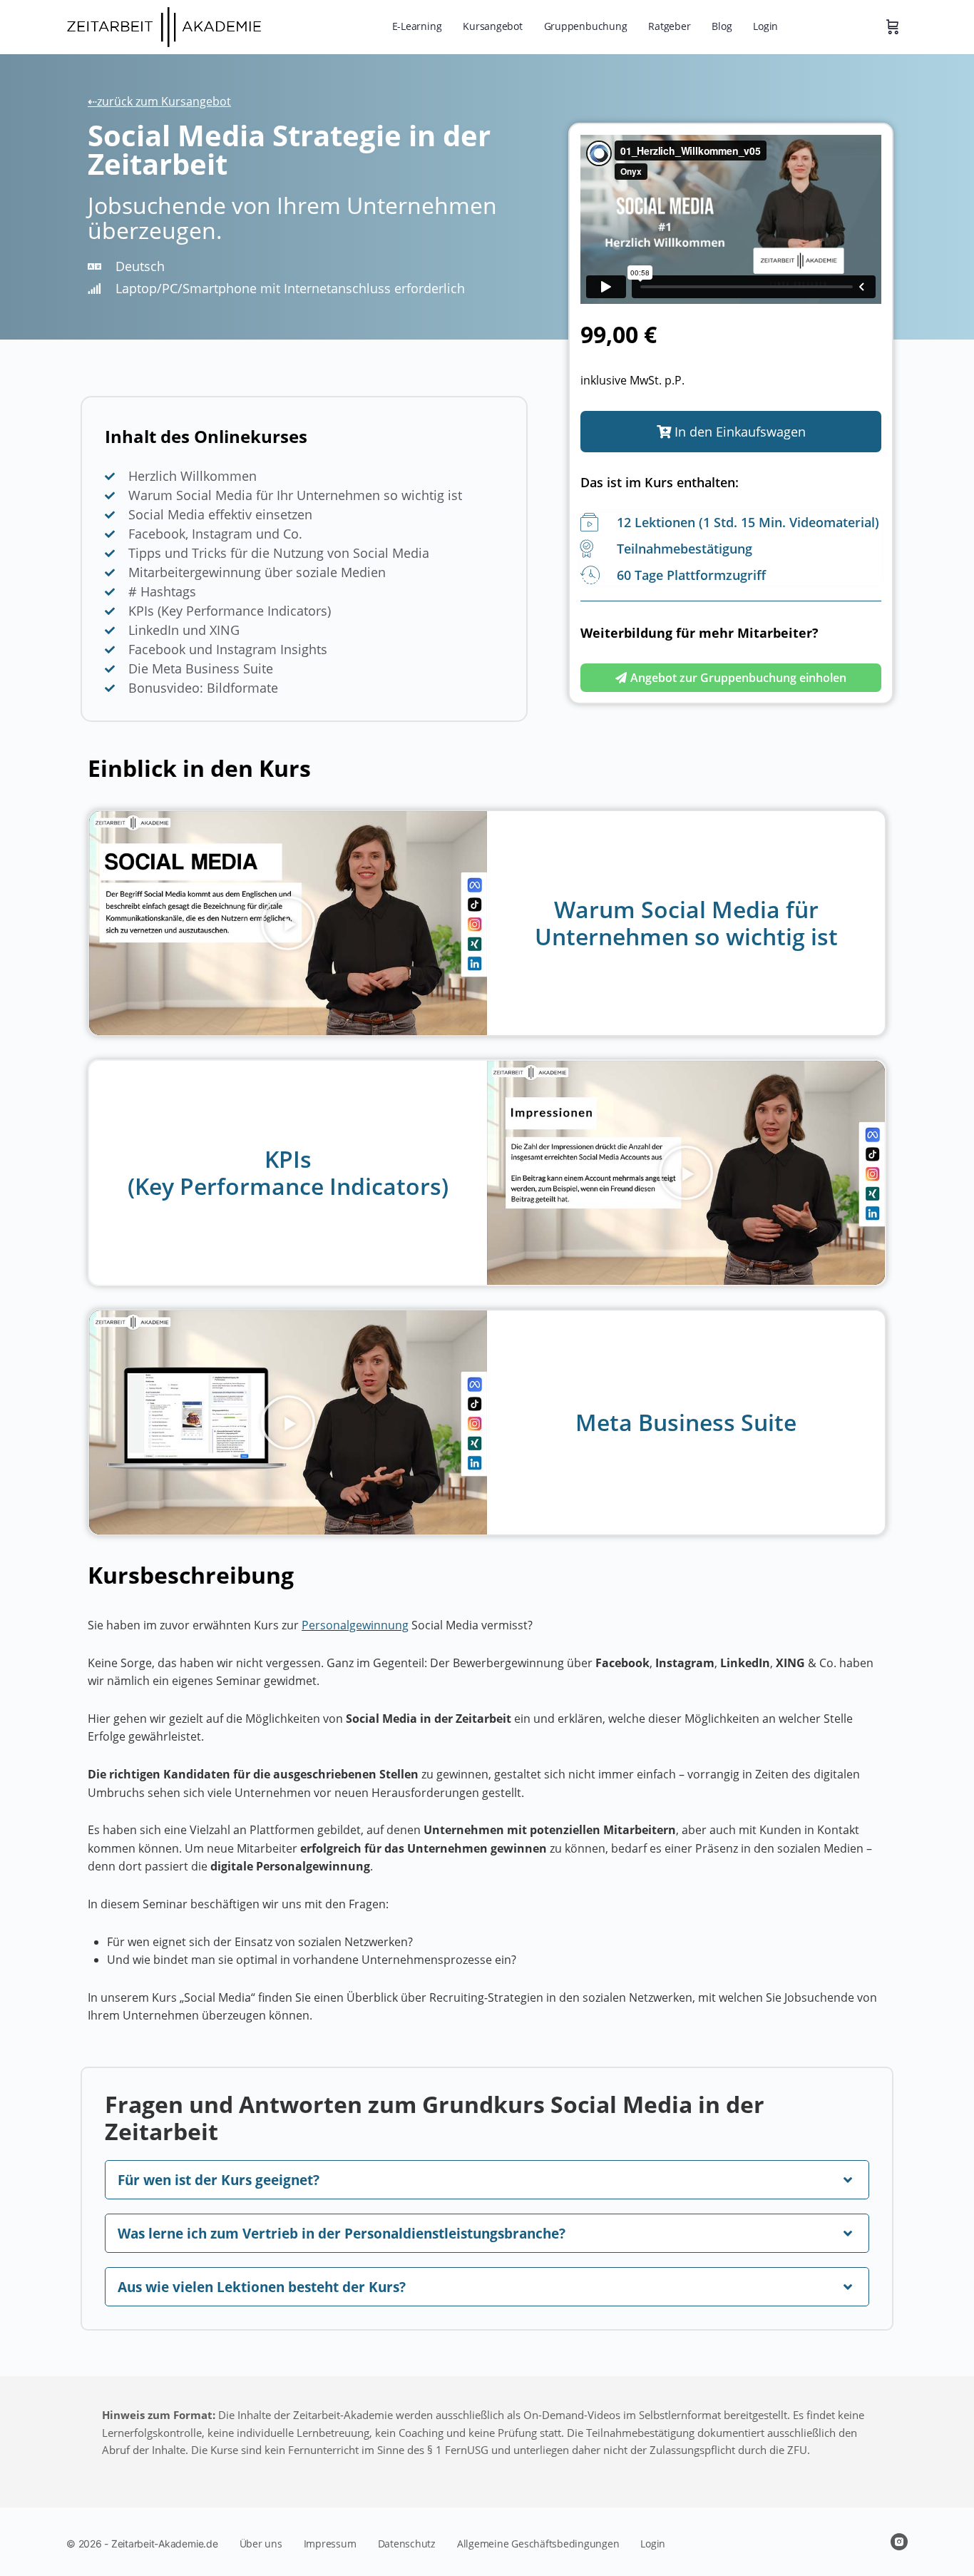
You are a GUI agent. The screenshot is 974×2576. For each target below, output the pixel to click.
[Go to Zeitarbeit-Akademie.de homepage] (169, 25)
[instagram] (899, 2542)
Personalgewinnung (355, 1625)
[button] (731, 432)
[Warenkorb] (893, 27)
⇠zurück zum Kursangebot (159, 101)
